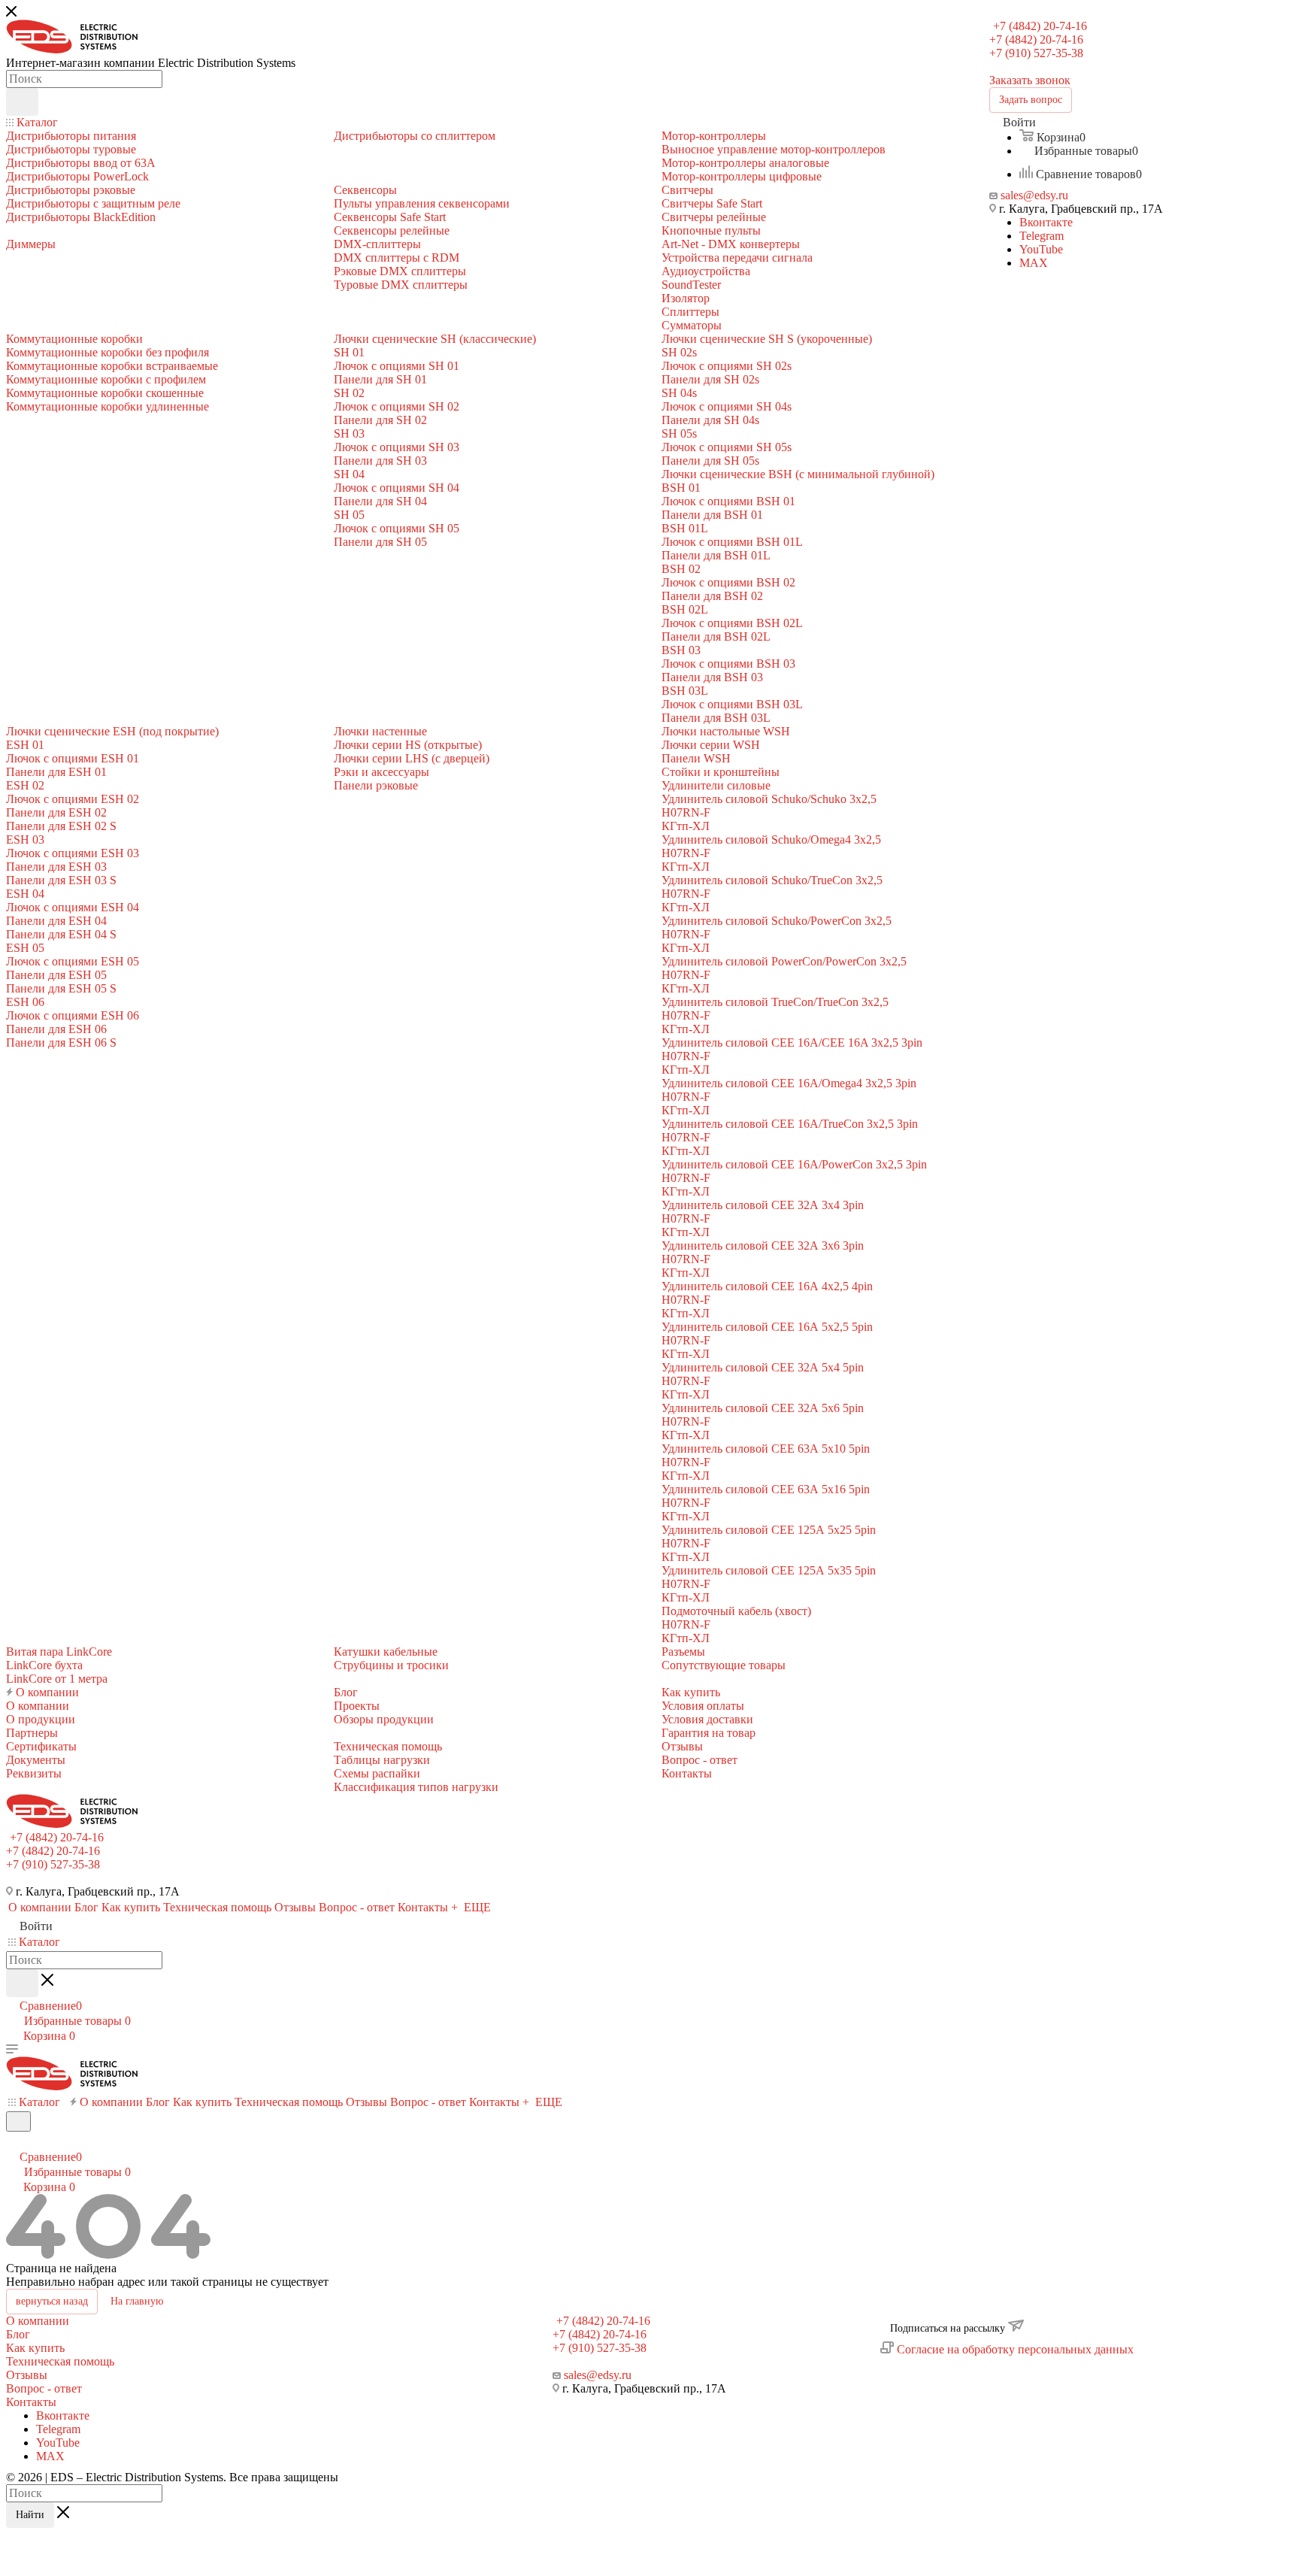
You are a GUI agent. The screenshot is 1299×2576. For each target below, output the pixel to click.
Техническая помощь (60, 2361)
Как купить (35, 2348)
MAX (1034, 263)
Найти (30, 2515)
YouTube (1041, 249)
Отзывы (27, 2375)
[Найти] (22, 102)
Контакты (31, 2402)
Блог (18, 2334)
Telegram (1042, 236)
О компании (38, 2321)
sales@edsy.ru (1034, 195)
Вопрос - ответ (44, 2388)
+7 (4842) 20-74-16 (1040, 26)
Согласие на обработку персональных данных (1015, 2349)
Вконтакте (1046, 222)
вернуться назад (52, 2301)
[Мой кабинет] (13, 2141)
